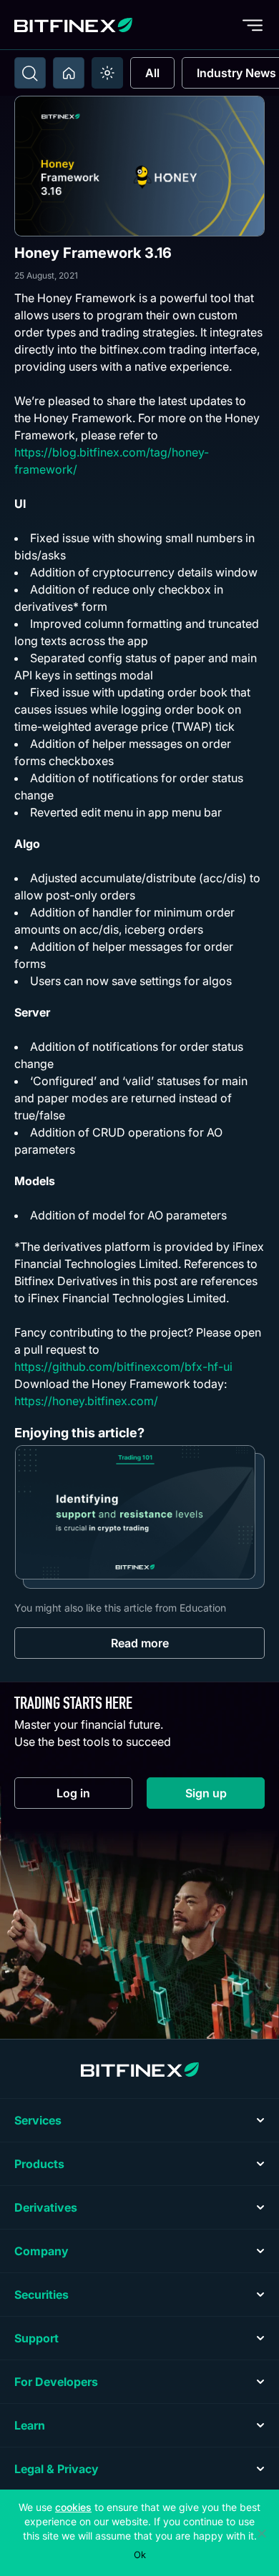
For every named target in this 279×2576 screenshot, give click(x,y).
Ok (140, 2555)
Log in (94, 1796)
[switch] (107, 73)
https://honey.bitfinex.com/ (86, 1401)
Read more (140, 1643)
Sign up (225, 1796)
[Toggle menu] (253, 25)
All (152, 73)
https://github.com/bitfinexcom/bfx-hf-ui (123, 1367)
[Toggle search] (30, 73)
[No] (261, 2533)
